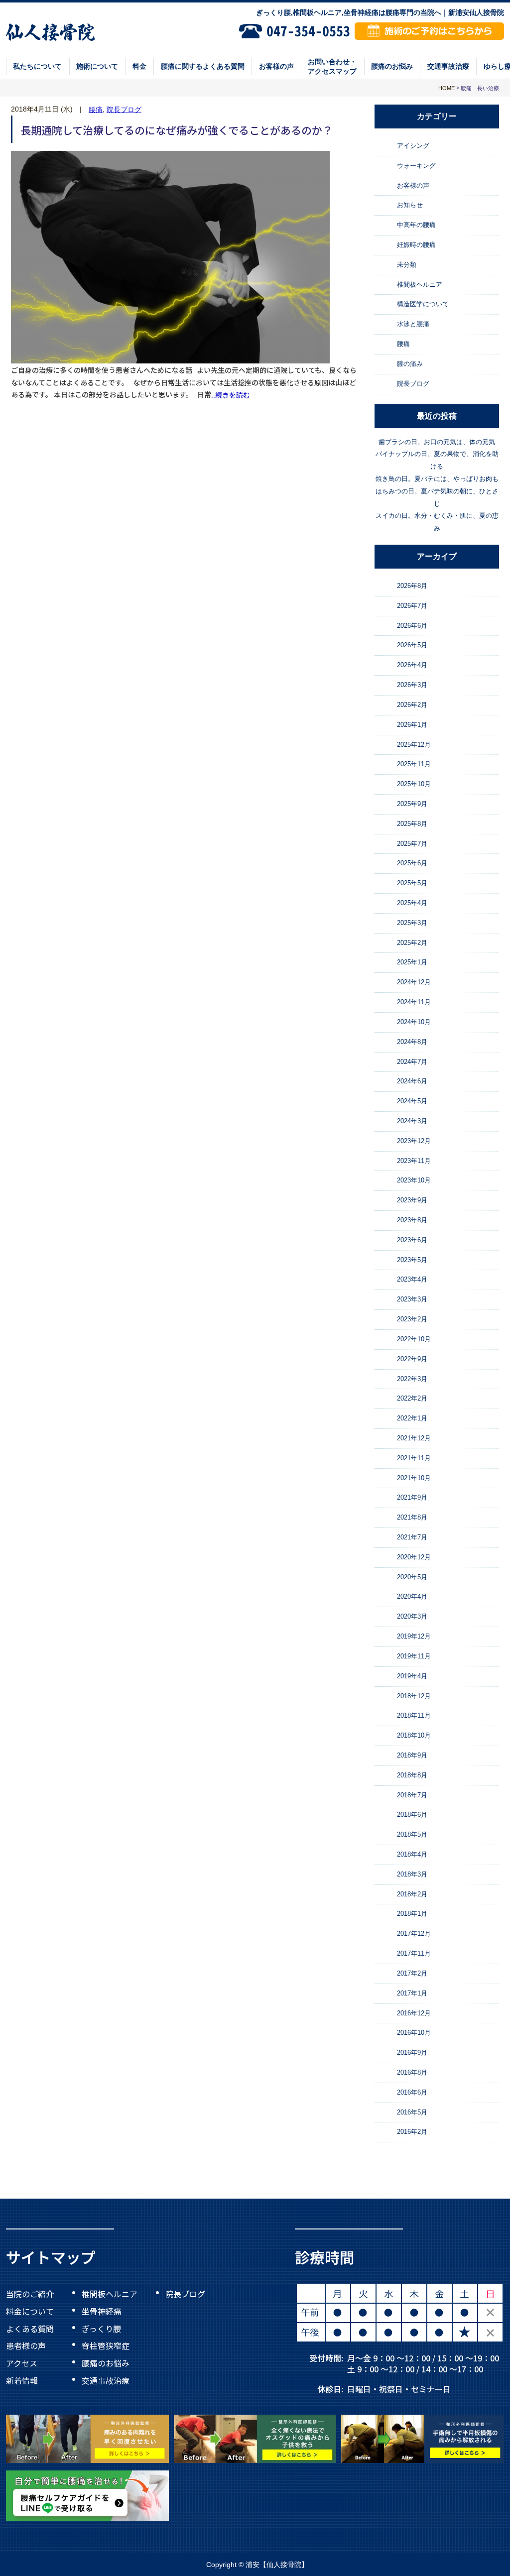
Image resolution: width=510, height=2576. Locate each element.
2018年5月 (412, 1834)
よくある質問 (30, 2328)
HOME (446, 88)
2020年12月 (414, 1557)
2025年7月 (412, 844)
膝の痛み (410, 364)
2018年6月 (412, 1815)
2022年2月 (412, 1398)
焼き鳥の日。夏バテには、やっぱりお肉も (437, 479)
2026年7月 (412, 606)
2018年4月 (412, 1854)
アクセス (22, 2363)
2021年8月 (412, 1517)
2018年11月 (414, 1715)
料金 (139, 66)
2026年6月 (412, 626)
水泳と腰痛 (413, 324)
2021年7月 (412, 1537)
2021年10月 (414, 1478)
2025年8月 (412, 824)
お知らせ (410, 205)
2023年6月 (412, 1240)
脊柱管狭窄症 (106, 2345)
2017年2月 (412, 1973)
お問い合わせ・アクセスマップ (332, 66)
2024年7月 (412, 1062)
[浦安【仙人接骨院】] (51, 31)
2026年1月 (412, 725)
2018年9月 (412, 1755)
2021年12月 (414, 1438)
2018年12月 (414, 1696)
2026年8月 (412, 586)
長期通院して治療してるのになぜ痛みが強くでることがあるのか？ (177, 129)
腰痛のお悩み (392, 66)
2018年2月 (412, 1894)
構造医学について (423, 304)
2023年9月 (412, 1200)
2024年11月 (414, 1002)
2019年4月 (412, 1676)
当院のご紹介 (30, 2294)
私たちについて (37, 66)
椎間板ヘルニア (420, 285)
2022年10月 (414, 1339)
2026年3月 (412, 685)
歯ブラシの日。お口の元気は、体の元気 (437, 442)
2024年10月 (414, 1022)
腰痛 (96, 110)
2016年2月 (412, 2132)
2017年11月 (414, 1953)
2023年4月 (412, 1280)
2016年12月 (414, 2013)
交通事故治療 (448, 66)
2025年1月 (412, 963)
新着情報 (22, 2380)
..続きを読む (231, 395)
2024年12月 (414, 982)
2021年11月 (414, 1458)
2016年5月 (412, 2112)
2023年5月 (412, 1260)
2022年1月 (412, 1418)
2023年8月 (412, 1220)
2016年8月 (412, 2072)
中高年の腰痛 (416, 225)
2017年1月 (412, 1993)
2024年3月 (412, 1121)
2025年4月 (412, 903)
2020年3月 (412, 1616)
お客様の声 (276, 66)
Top (470, 2546)
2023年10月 (414, 1181)
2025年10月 (414, 784)
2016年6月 (412, 2092)
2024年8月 (412, 1042)
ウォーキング (416, 166)
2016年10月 (414, 2033)
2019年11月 (414, 1656)
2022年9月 (412, 1359)
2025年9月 (412, 804)
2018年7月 (412, 1795)
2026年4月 (412, 665)
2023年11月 (414, 1161)
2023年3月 (412, 1299)
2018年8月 (412, 1775)
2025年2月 (412, 943)
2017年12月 (414, 1933)
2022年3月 (412, 1379)
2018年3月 (412, 1874)
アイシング (413, 146)
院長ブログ (124, 110)
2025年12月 (414, 745)
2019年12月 (414, 1636)
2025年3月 (412, 923)
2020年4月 (412, 1597)
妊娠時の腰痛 (416, 245)
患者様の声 (26, 2345)
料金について (30, 2311)
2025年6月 (412, 864)
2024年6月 (412, 1081)
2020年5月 (412, 1577)
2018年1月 (412, 1914)
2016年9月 (412, 2052)
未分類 (407, 265)
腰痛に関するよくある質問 (203, 66)
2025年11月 (414, 764)
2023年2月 (412, 1319)
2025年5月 (412, 883)
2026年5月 (412, 645)
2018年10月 (414, 1735)
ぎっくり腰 (101, 2328)
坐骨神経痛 (102, 2311)
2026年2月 (412, 705)
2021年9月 (412, 1498)
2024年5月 (412, 1101)
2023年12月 (414, 1141)
